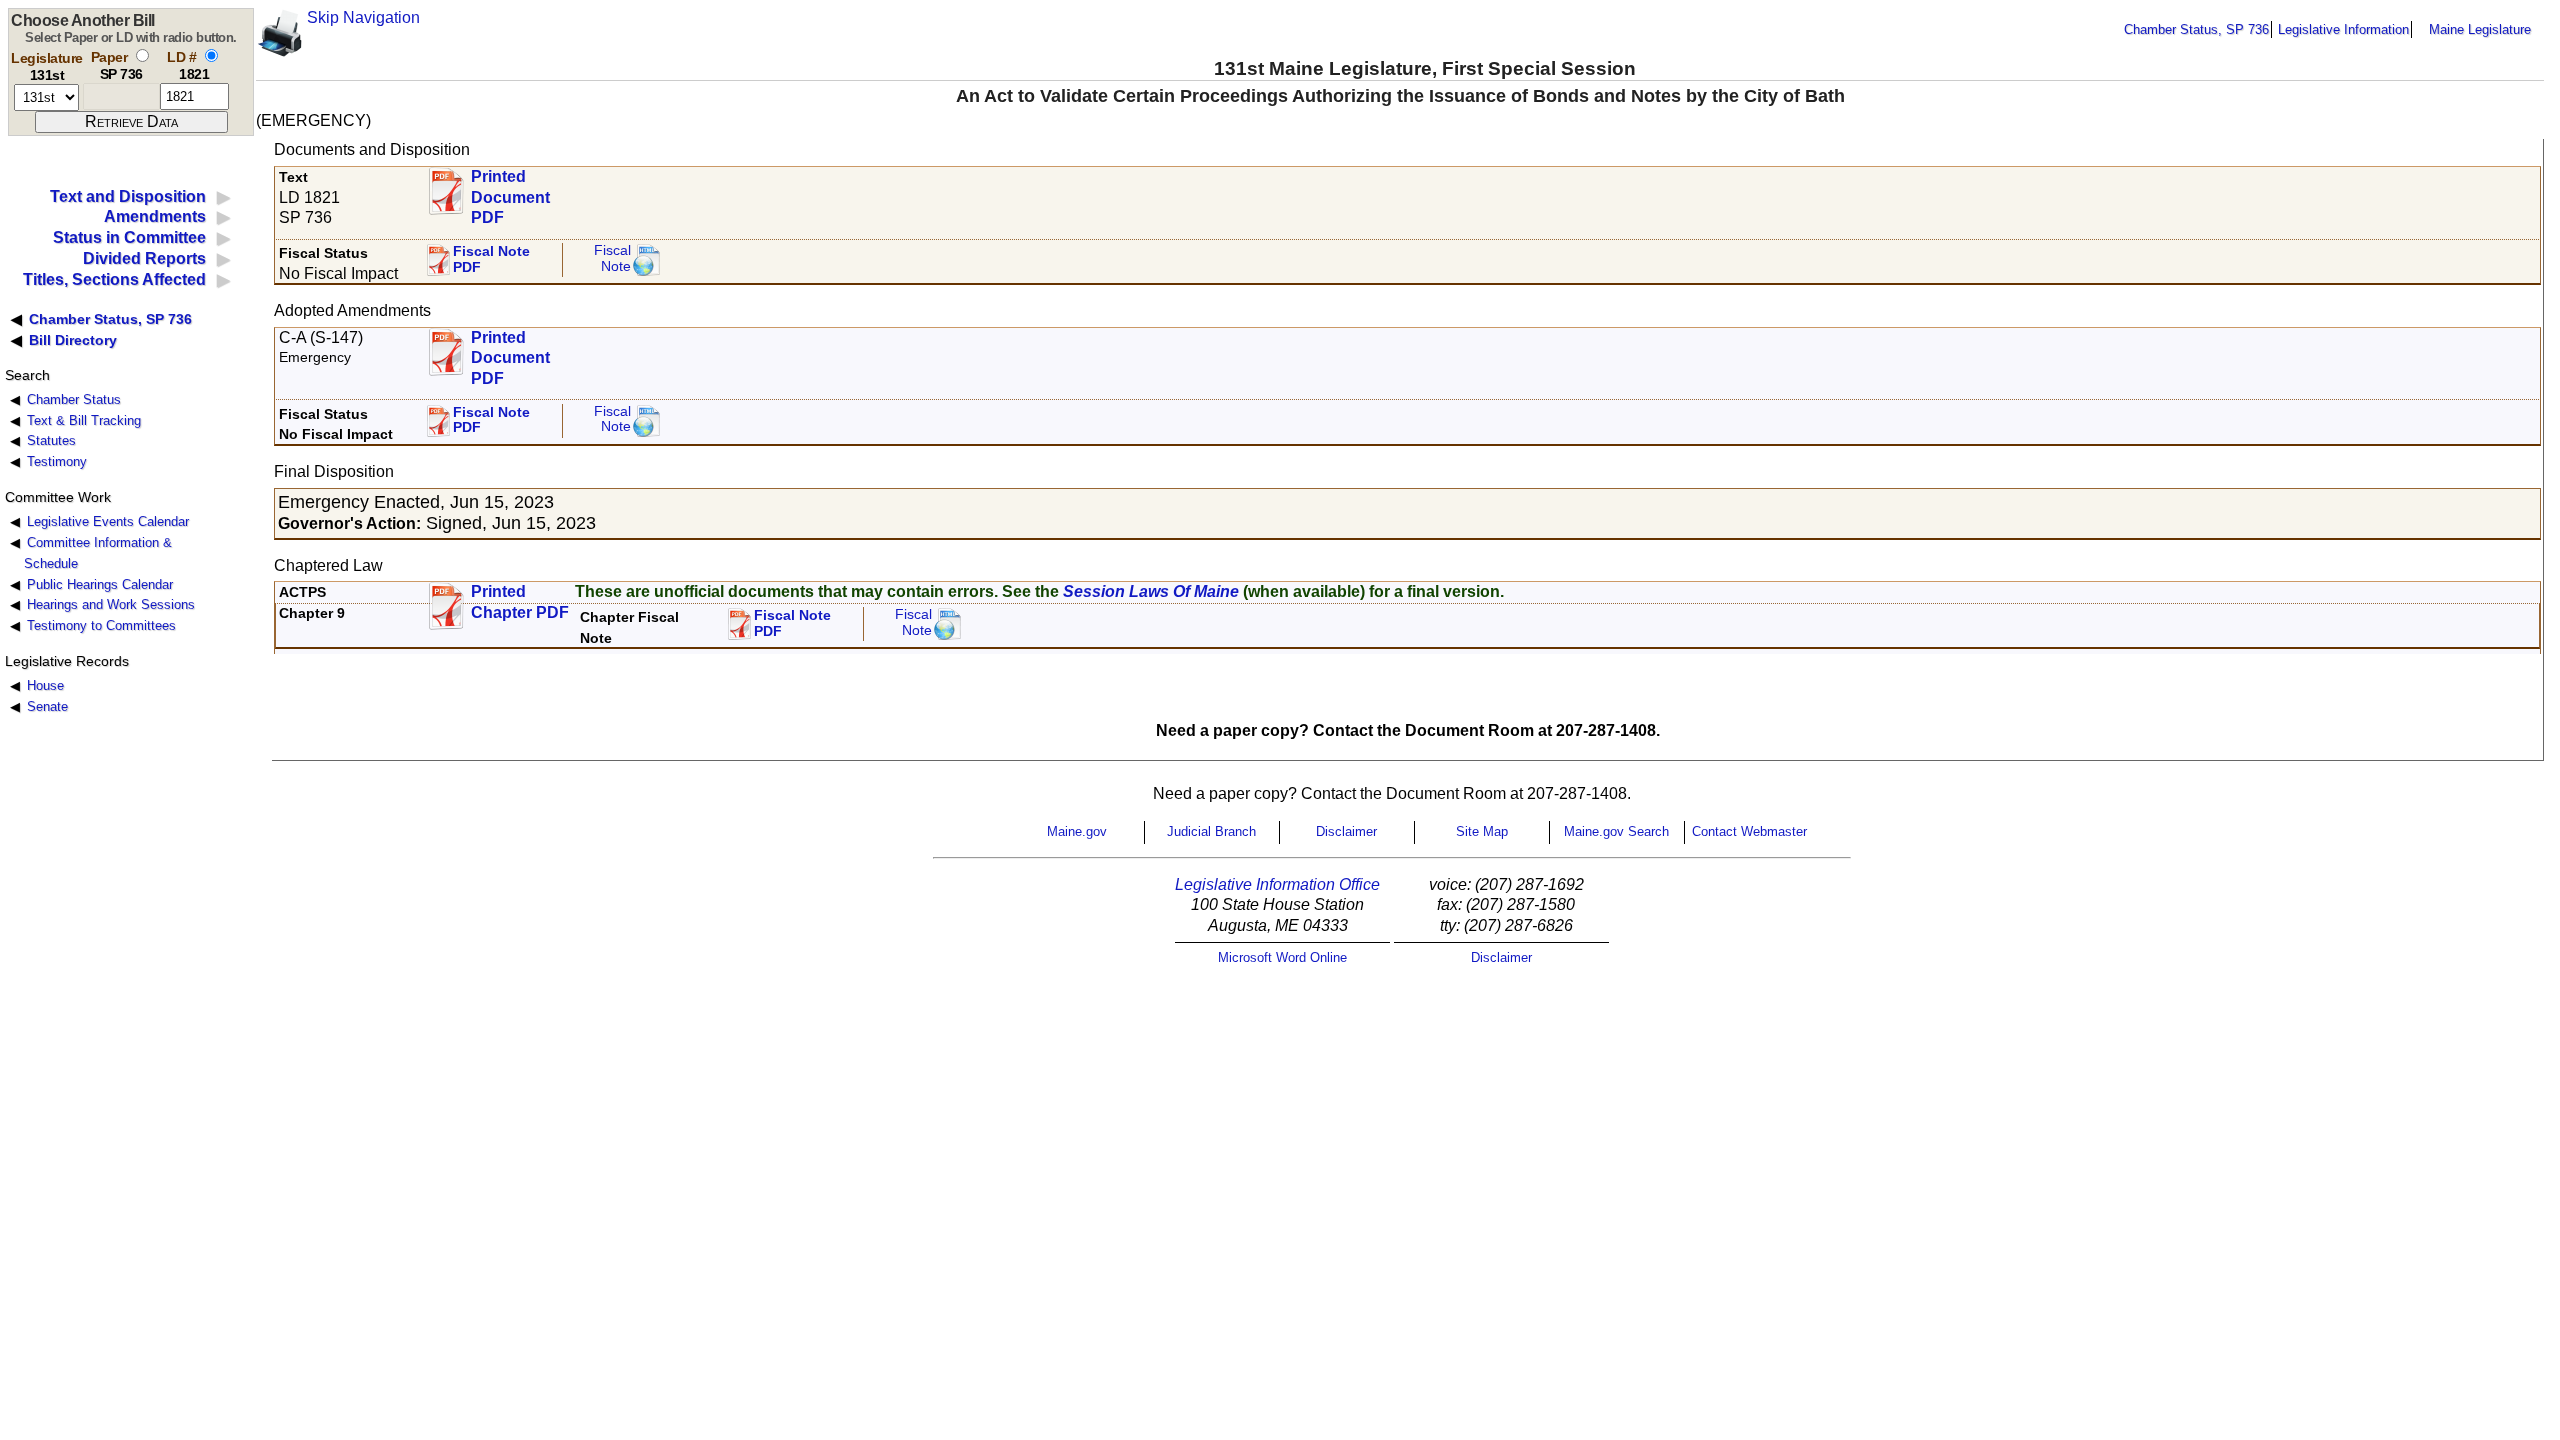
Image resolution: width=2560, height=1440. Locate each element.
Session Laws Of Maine (1151, 591)
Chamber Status (74, 399)
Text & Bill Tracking (84, 420)
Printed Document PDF (510, 191)
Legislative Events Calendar (108, 521)
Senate (47, 706)
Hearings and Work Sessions (111, 604)
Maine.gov (1077, 831)
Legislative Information (2343, 29)
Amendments (155, 216)
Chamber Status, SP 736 (2196, 29)
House (45, 685)
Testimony (57, 461)
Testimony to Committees (101, 625)
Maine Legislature (2480, 29)
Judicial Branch (1211, 831)
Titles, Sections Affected (114, 279)
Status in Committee (129, 237)
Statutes (51, 440)
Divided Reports (144, 258)
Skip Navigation (363, 17)
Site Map (1482, 831)
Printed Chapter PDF (520, 602)
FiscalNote (913, 622)
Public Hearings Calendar (100, 584)
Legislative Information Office (1277, 884)
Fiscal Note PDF (491, 259)
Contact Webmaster (1749, 831)
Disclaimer (1346, 831)
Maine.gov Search (1616, 831)
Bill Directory (73, 340)
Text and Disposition (128, 196)
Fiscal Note (612, 258)
